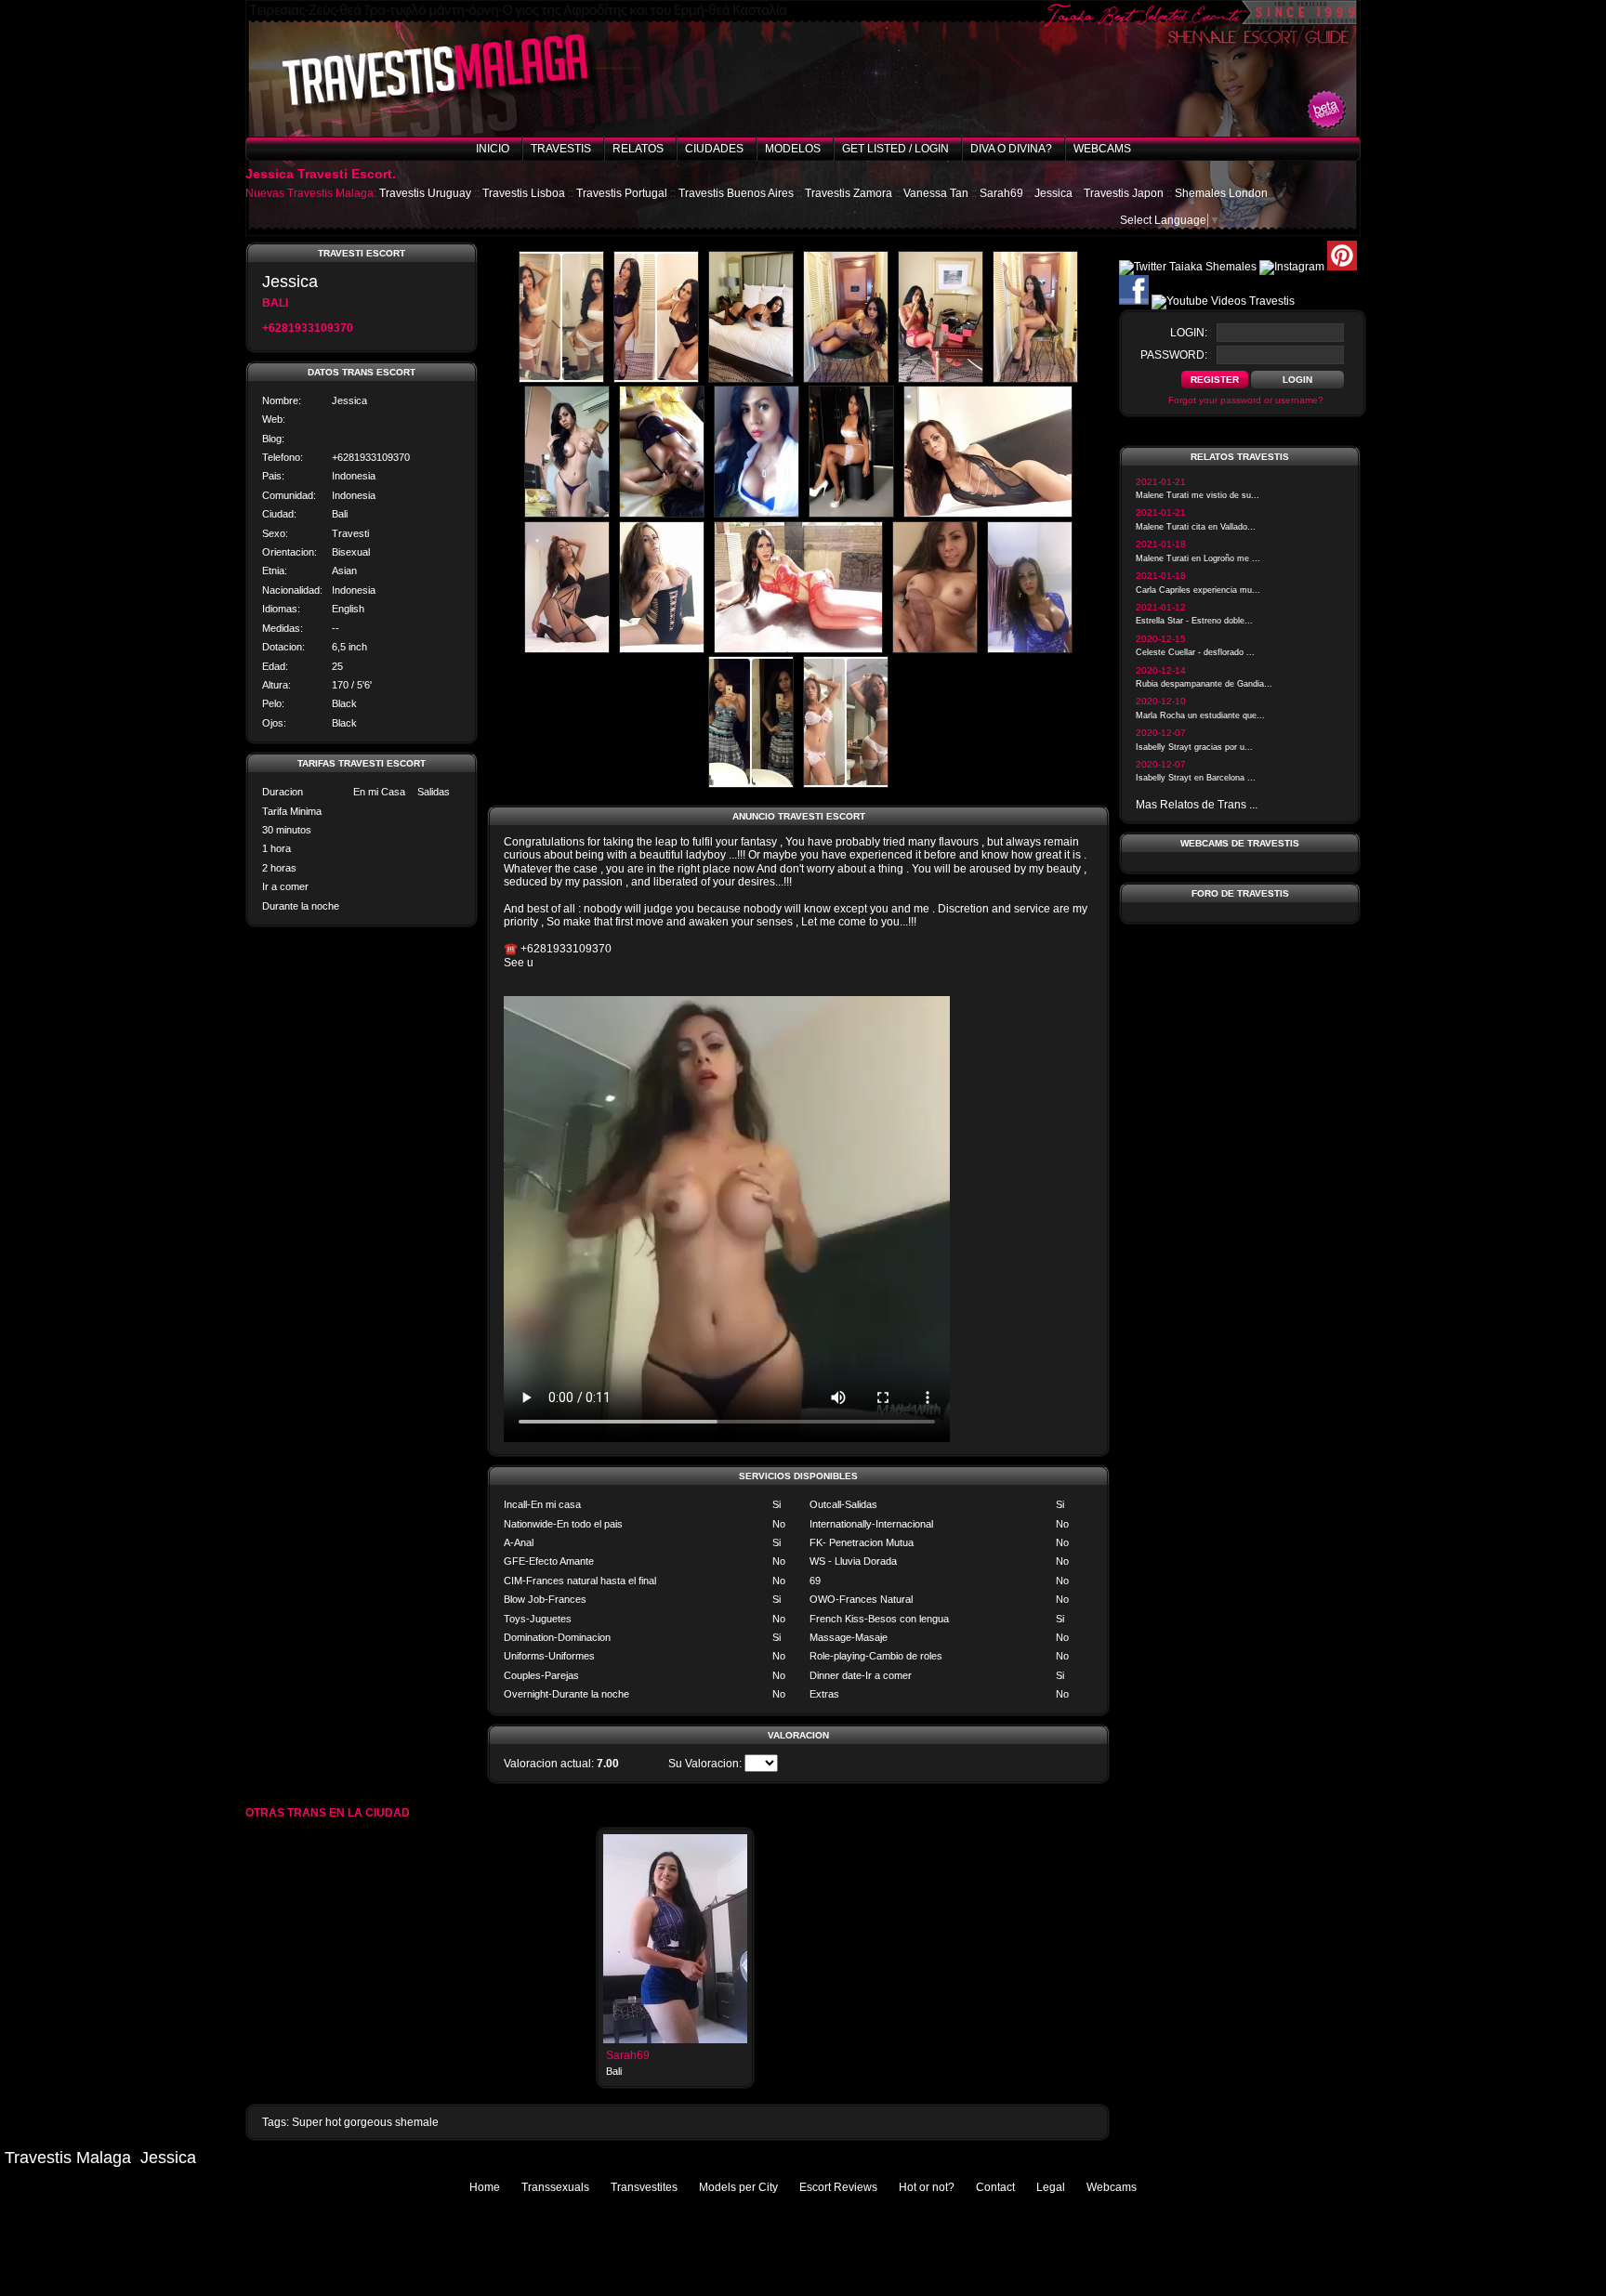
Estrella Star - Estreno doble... (1194, 621)
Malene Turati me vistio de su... (1198, 495)
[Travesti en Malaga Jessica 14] (798, 649)
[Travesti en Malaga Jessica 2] (656, 379)
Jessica (1053, 193)
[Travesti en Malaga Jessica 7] (567, 514)
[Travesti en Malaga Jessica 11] (988, 514)
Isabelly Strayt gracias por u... (1194, 747)
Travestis (561, 149)
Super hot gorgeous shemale (365, 2122)
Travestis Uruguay (425, 193)
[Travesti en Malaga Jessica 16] (1030, 649)
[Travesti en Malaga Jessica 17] (751, 784)
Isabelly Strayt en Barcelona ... (1196, 778)
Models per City (738, 2187)
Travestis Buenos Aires (736, 193)
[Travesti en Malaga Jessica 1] (561, 379)
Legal (1051, 2187)
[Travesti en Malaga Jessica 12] (567, 649)
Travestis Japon (1124, 193)
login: (1189, 333)
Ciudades (714, 149)
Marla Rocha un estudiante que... (1200, 715)
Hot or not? (927, 2187)
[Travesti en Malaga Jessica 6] (1035, 379)
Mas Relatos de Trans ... (1197, 805)
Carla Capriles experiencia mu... (1198, 590)
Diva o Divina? (1011, 149)
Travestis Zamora (849, 193)
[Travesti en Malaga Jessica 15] (935, 649)
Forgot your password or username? (1246, 400)
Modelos (793, 149)
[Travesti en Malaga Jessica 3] (751, 379)
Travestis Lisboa (524, 193)
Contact (995, 2187)
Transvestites (644, 2187)
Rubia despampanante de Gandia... (1204, 684)
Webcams (1102, 149)
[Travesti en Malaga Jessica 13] (662, 649)
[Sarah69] (675, 2040)
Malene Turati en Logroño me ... (1198, 558)
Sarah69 (1001, 193)
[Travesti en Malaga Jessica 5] (941, 379)
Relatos (638, 149)
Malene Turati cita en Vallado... (1196, 527)
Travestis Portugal (622, 193)
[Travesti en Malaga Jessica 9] (757, 514)
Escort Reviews (838, 2187)
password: (1174, 355)
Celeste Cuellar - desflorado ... (1195, 652)
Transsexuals (555, 2187)
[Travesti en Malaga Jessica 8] (662, 514)
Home (485, 2187)
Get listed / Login (895, 149)
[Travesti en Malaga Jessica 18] (846, 784)
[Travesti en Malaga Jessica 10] (851, 514)
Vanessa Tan (936, 193)
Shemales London (1221, 193)
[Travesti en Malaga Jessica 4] (846, 379)
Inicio (493, 149)
